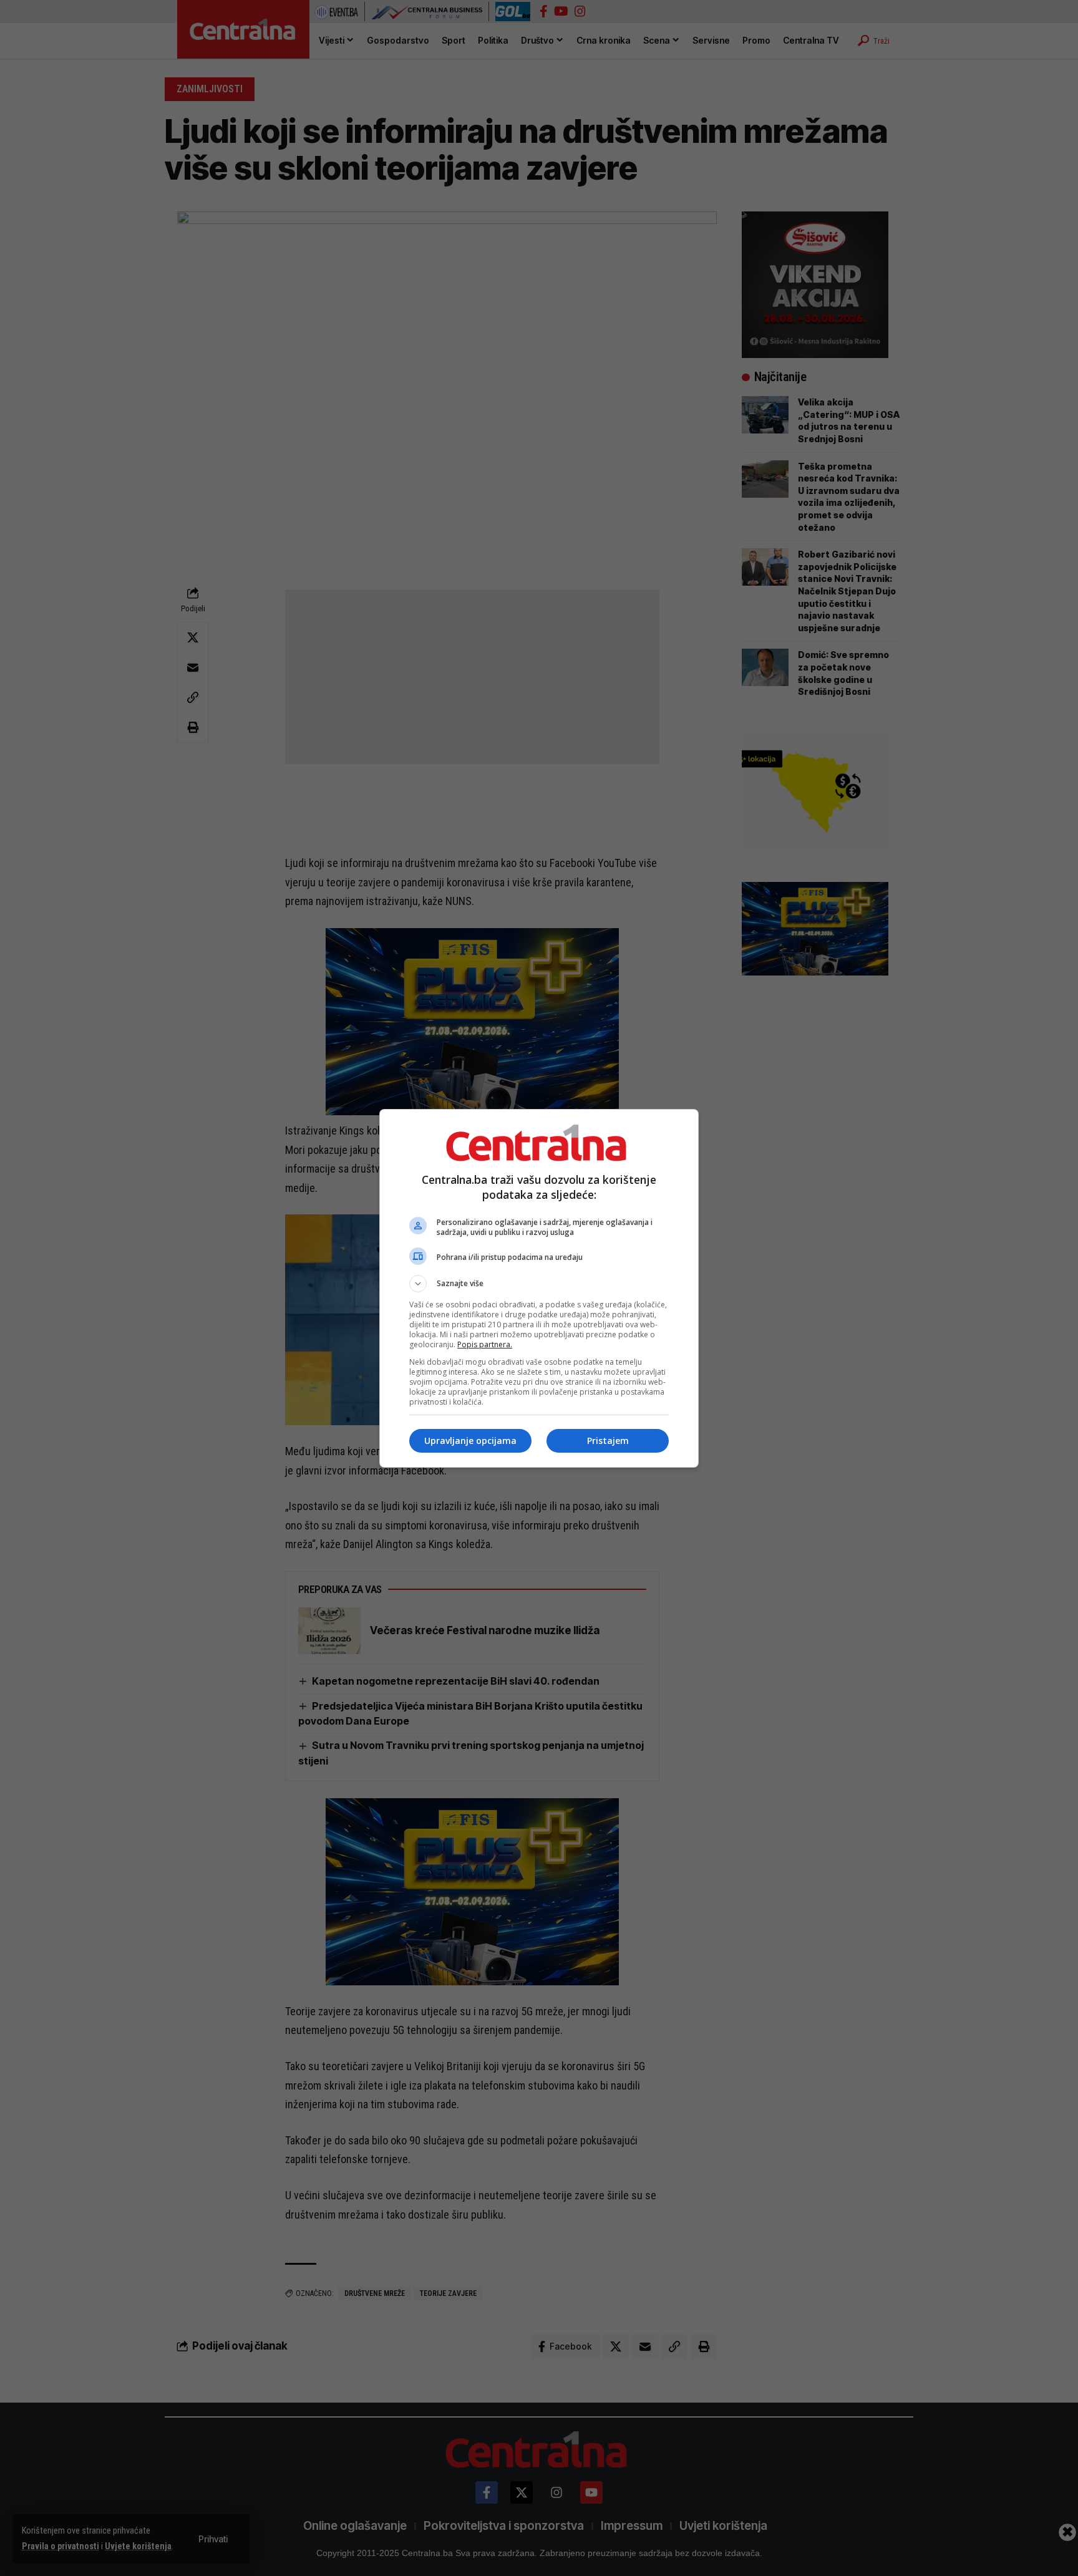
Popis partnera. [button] (485, 1344)
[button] (539, 1284)
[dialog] (539, 1288)
